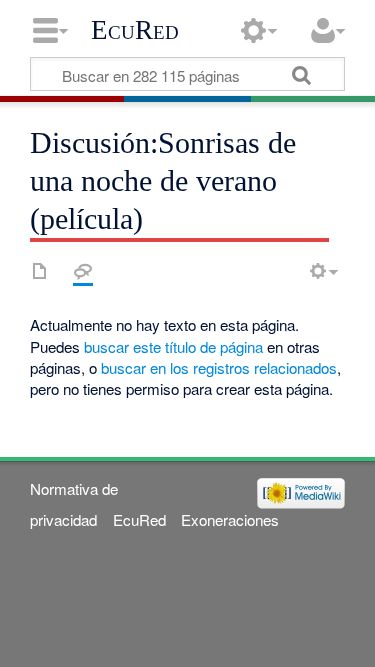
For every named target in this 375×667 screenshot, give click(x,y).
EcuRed (135, 30)
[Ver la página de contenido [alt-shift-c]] (40, 271)
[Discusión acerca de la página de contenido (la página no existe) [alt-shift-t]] (83, 271)
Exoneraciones (230, 519)
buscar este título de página (173, 346)
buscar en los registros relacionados (219, 367)
